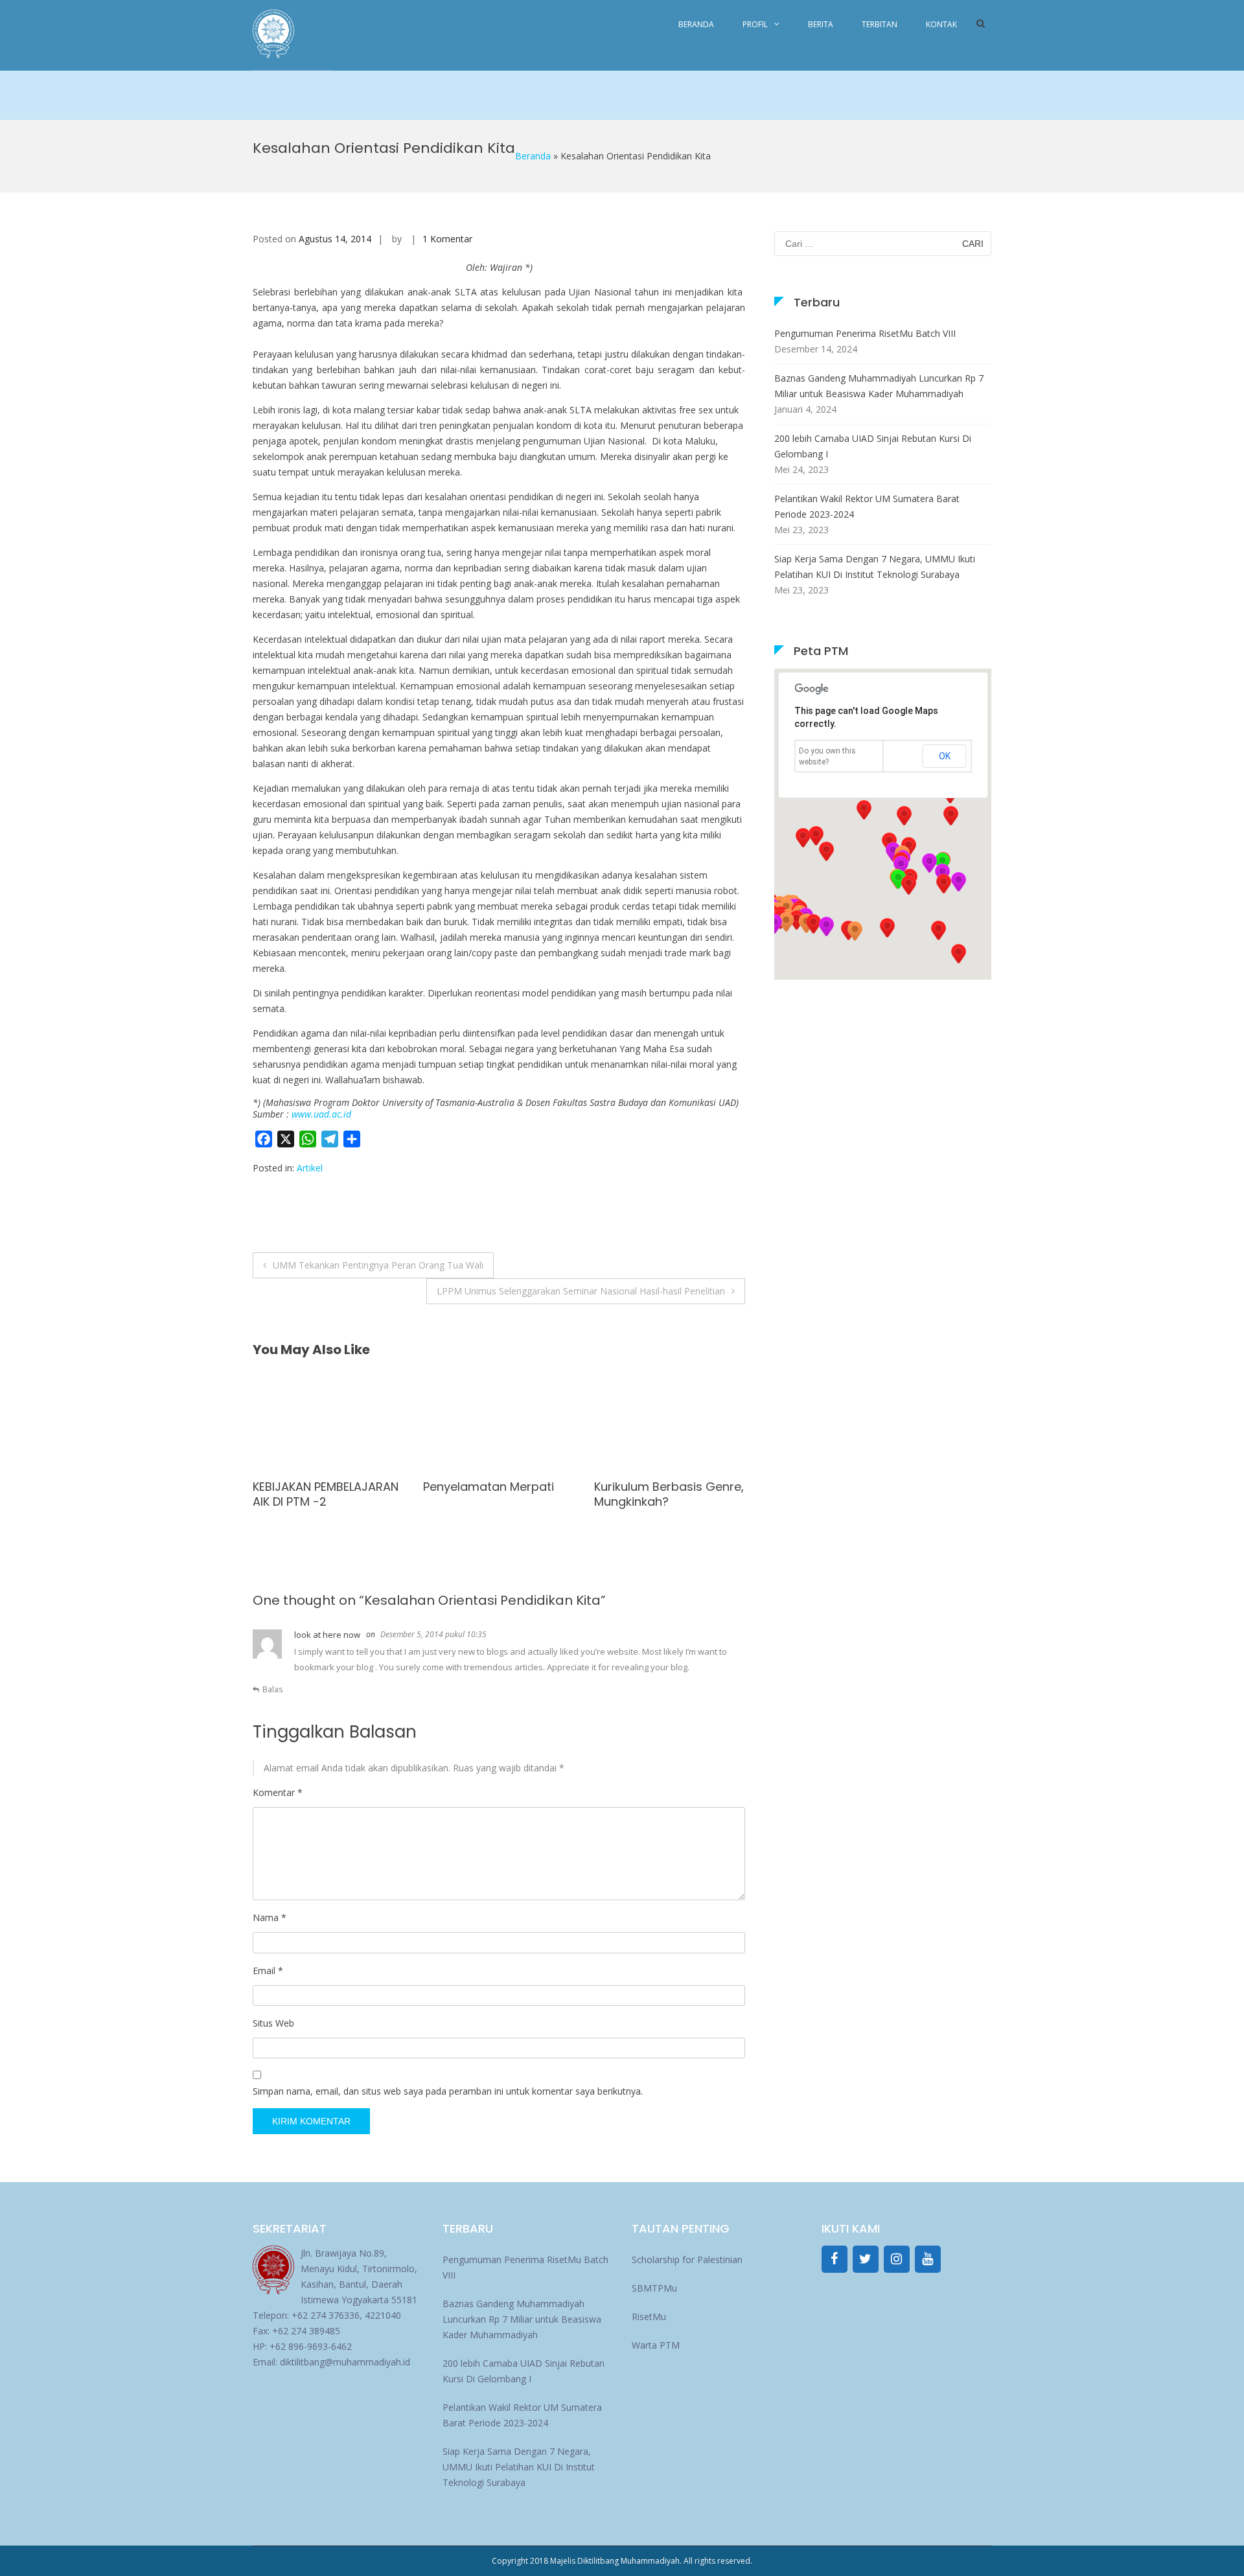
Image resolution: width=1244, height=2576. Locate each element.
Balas (272, 1689)
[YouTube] (928, 2259)
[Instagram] (897, 2259)
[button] (943, 884)
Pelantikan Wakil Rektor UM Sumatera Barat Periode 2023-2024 (867, 506)
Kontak (941, 24)
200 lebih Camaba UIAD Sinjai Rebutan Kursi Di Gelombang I (873, 446)
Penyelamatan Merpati (318, 1487)
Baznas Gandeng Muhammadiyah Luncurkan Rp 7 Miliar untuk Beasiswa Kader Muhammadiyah (879, 386)
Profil (755, 24)
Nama (270, 1917)
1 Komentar (447, 239)
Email (268, 1971)
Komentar (278, 1792)
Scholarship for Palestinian (687, 2260)
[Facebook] (835, 2259)
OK (945, 756)
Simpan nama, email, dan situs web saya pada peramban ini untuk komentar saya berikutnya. (448, 2091)
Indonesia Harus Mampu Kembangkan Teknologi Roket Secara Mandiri (664, 1502)
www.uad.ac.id (321, 1114)
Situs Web (273, 2023)
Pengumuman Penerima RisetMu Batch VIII (865, 333)
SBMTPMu (654, 2288)
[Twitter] (866, 2259)
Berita (821, 24)
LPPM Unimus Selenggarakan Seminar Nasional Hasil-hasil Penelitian (581, 1291)
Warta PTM (656, 2345)
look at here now (327, 1635)
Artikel (310, 1168)
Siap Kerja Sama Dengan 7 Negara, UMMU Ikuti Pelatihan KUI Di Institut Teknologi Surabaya (875, 567)
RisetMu (649, 2317)
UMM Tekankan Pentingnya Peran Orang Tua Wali (378, 1265)
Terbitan (880, 24)
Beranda (696, 24)
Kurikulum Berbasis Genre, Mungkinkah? (498, 1494)
